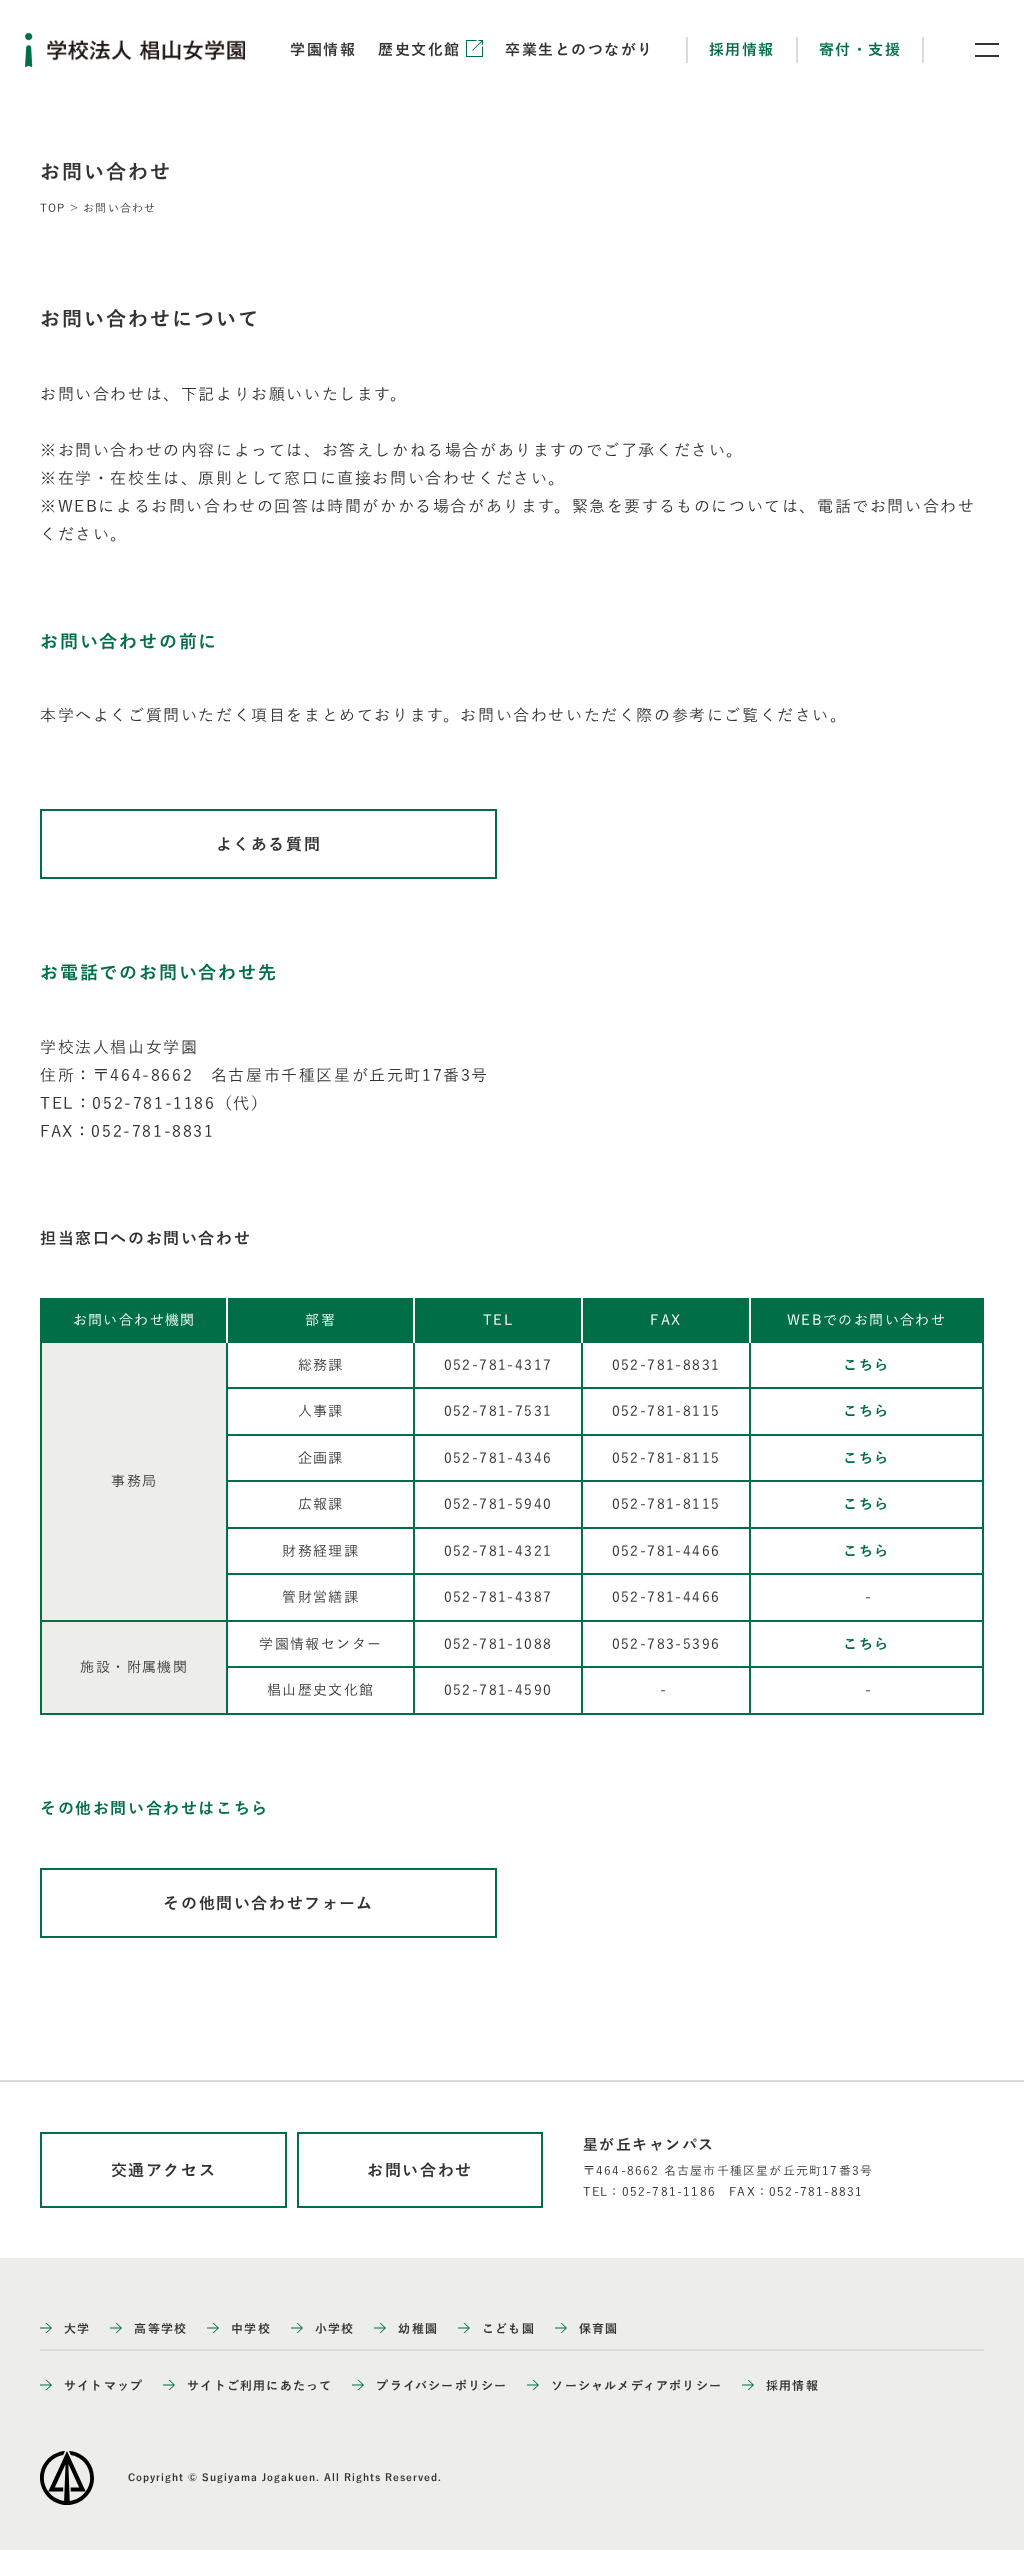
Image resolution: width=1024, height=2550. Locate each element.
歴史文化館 (422, 49)
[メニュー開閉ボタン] (974, 50)
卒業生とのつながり (579, 49)
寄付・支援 (860, 49)
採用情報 (742, 49)
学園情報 (323, 49)
